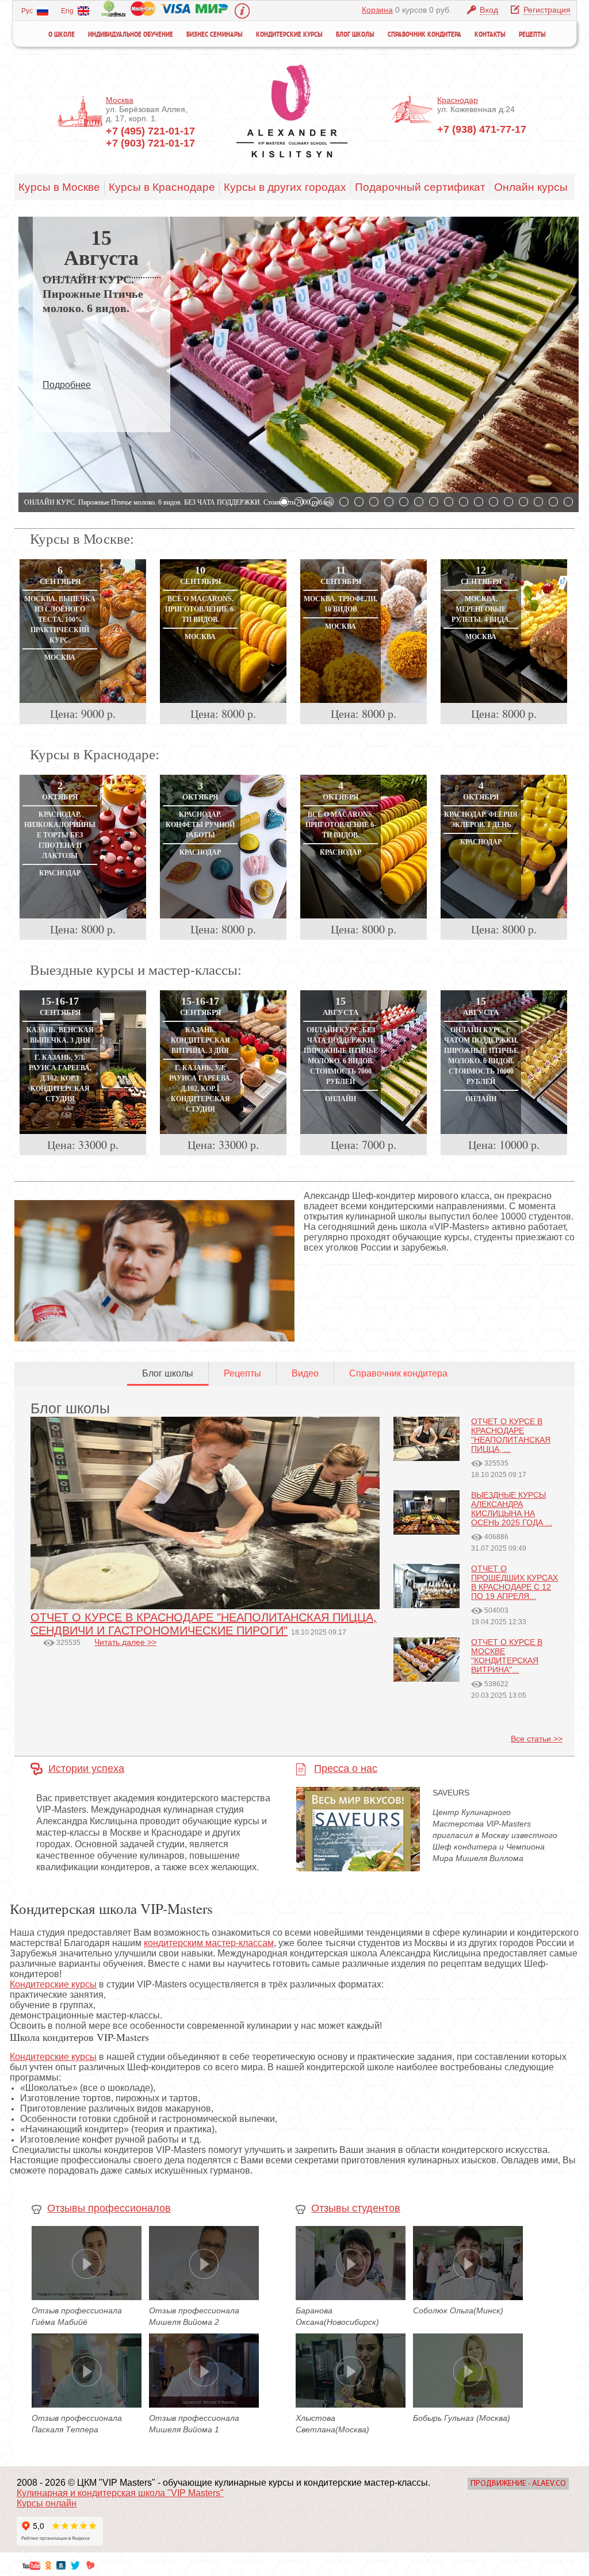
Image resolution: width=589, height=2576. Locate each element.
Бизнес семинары (215, 35)
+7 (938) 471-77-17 (482, 129)
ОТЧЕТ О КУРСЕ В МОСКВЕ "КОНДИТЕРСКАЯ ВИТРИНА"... (507, 1656)
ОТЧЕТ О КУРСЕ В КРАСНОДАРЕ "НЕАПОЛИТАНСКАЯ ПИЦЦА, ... (511, 1435)
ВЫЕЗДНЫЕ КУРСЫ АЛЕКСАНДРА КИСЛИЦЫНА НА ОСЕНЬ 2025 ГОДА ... (512, 1509)
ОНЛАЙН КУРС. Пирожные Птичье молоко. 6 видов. (93, 294)
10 (419, 502)
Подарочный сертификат (420, 187)
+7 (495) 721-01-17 (150, 131)
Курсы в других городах (285, 187)
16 (508, 502)
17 (523, 502)
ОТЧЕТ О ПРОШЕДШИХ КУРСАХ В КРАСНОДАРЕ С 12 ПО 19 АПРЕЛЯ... (515, 1582)
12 (449, 502)
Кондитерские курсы (289, 35)
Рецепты (532, 35)
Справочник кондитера (424, 35)
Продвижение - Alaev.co (518, 2484)
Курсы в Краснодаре (162, 187)
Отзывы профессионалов (109, 2208)
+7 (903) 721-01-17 (150, 143)
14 (479, 502)
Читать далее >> (125, 1642)
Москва (120, 100)
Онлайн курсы (531, 187)
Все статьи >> (537, 1739)
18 (538, 502)
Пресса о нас (346, 1768)
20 (568, 502)
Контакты (490, 35)
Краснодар (458, 100)
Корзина (377, 10)
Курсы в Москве (59, 187)
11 (434, 502)
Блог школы (355, 35)
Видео (305, 1373)
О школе (62, 35)
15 (494, 502)
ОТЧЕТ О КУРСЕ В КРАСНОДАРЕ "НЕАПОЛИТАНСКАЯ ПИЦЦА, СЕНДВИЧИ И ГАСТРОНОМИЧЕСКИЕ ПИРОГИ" (204, 1624)
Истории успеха (86, 1768)
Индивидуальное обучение (131, 35)
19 (553, 502)
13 (464, 502)
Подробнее (67, 385)
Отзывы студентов (356, 2208)
